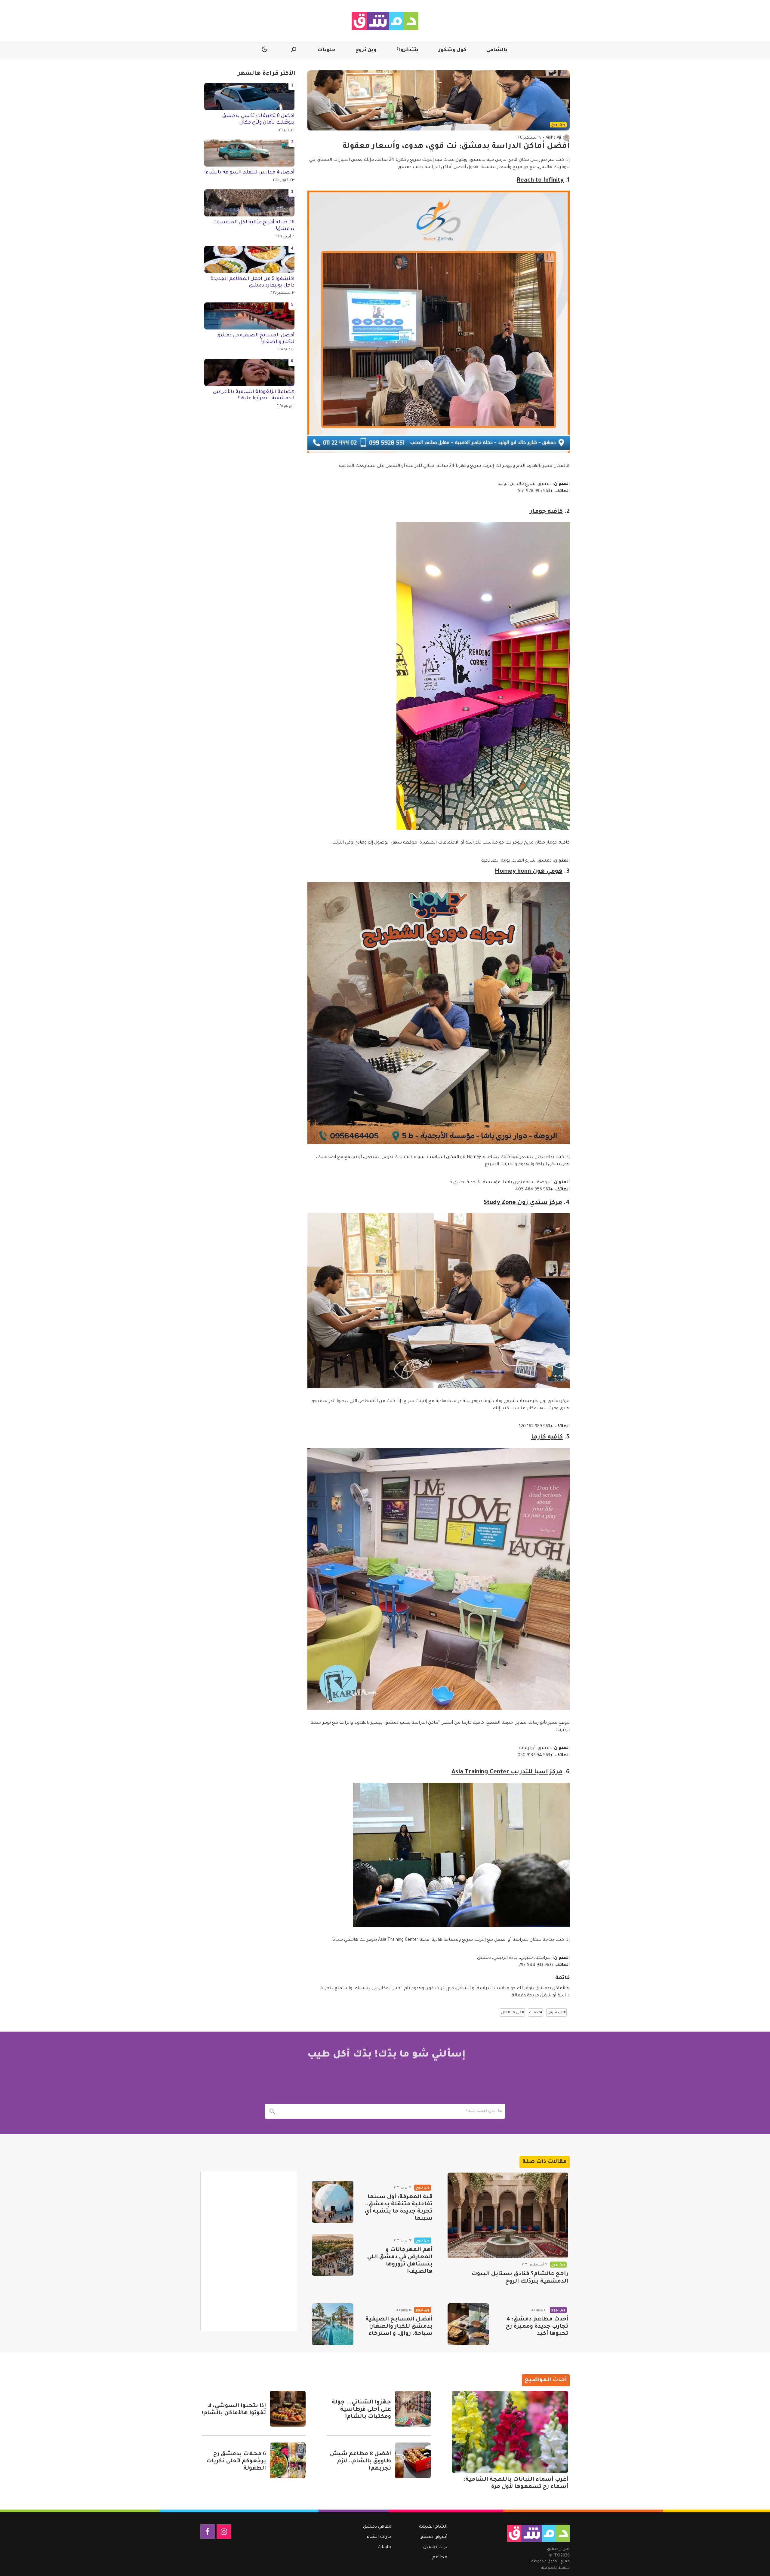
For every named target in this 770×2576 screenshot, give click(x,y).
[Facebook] (208, 2532)
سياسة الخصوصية (556, 2568)
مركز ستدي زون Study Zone (523, 1203)
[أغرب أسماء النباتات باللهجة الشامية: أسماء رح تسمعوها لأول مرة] (510, 2432)
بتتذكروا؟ (407, 50)
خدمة (316, 1723)
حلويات (326, 50)
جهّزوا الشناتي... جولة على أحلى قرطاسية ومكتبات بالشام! (361, 2410)
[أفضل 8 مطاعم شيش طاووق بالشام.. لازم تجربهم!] (413, 2460)
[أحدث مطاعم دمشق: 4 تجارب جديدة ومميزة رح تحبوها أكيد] (468, 2324)
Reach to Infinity (540, 181)
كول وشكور (452, 50)
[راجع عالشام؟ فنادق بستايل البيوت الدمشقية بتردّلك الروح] (508, 2215)
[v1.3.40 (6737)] (538, 2533)
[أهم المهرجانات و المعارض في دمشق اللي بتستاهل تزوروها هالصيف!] (333, 2255)
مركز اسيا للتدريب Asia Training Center (507, 1772)
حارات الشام (379, 2537)
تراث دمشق (435, 2547)
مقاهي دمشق (377, 2527)
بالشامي (497, 50)
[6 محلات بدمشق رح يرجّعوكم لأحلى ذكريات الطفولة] (288, 2460)
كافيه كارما (547, 1438)
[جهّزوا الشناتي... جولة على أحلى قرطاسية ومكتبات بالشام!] (413, 2409)
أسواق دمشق (433, 2537)
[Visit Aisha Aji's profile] (566, 138)
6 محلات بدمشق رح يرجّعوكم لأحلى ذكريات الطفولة (236, 2461)
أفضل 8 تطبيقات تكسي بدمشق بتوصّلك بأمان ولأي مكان (258, 119)
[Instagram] (224, 2532)
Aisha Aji (553, 138)
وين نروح (366, 50)
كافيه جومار (546, 512)
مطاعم (440, 2558)
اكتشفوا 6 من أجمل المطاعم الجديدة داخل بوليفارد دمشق (253, 282)
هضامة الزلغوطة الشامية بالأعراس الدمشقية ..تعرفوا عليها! (254, 395)
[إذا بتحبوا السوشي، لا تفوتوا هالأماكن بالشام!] (288, 2409)
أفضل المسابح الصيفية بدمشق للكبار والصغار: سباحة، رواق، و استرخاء (399, 2327)
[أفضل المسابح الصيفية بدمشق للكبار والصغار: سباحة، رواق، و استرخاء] (333, 2324)
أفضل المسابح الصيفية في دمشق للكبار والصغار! (256, 339)
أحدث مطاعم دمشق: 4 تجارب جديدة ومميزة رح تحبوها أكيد (537, 2327)
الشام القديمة (433, 2527)
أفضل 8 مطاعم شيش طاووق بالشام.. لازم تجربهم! (360, 2461)
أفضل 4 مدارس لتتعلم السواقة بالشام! (249, 173)
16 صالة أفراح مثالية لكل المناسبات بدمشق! (254, 226)
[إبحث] (272, 2111)
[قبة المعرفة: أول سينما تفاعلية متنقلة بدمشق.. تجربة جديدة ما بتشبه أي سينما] (333, 2202)
